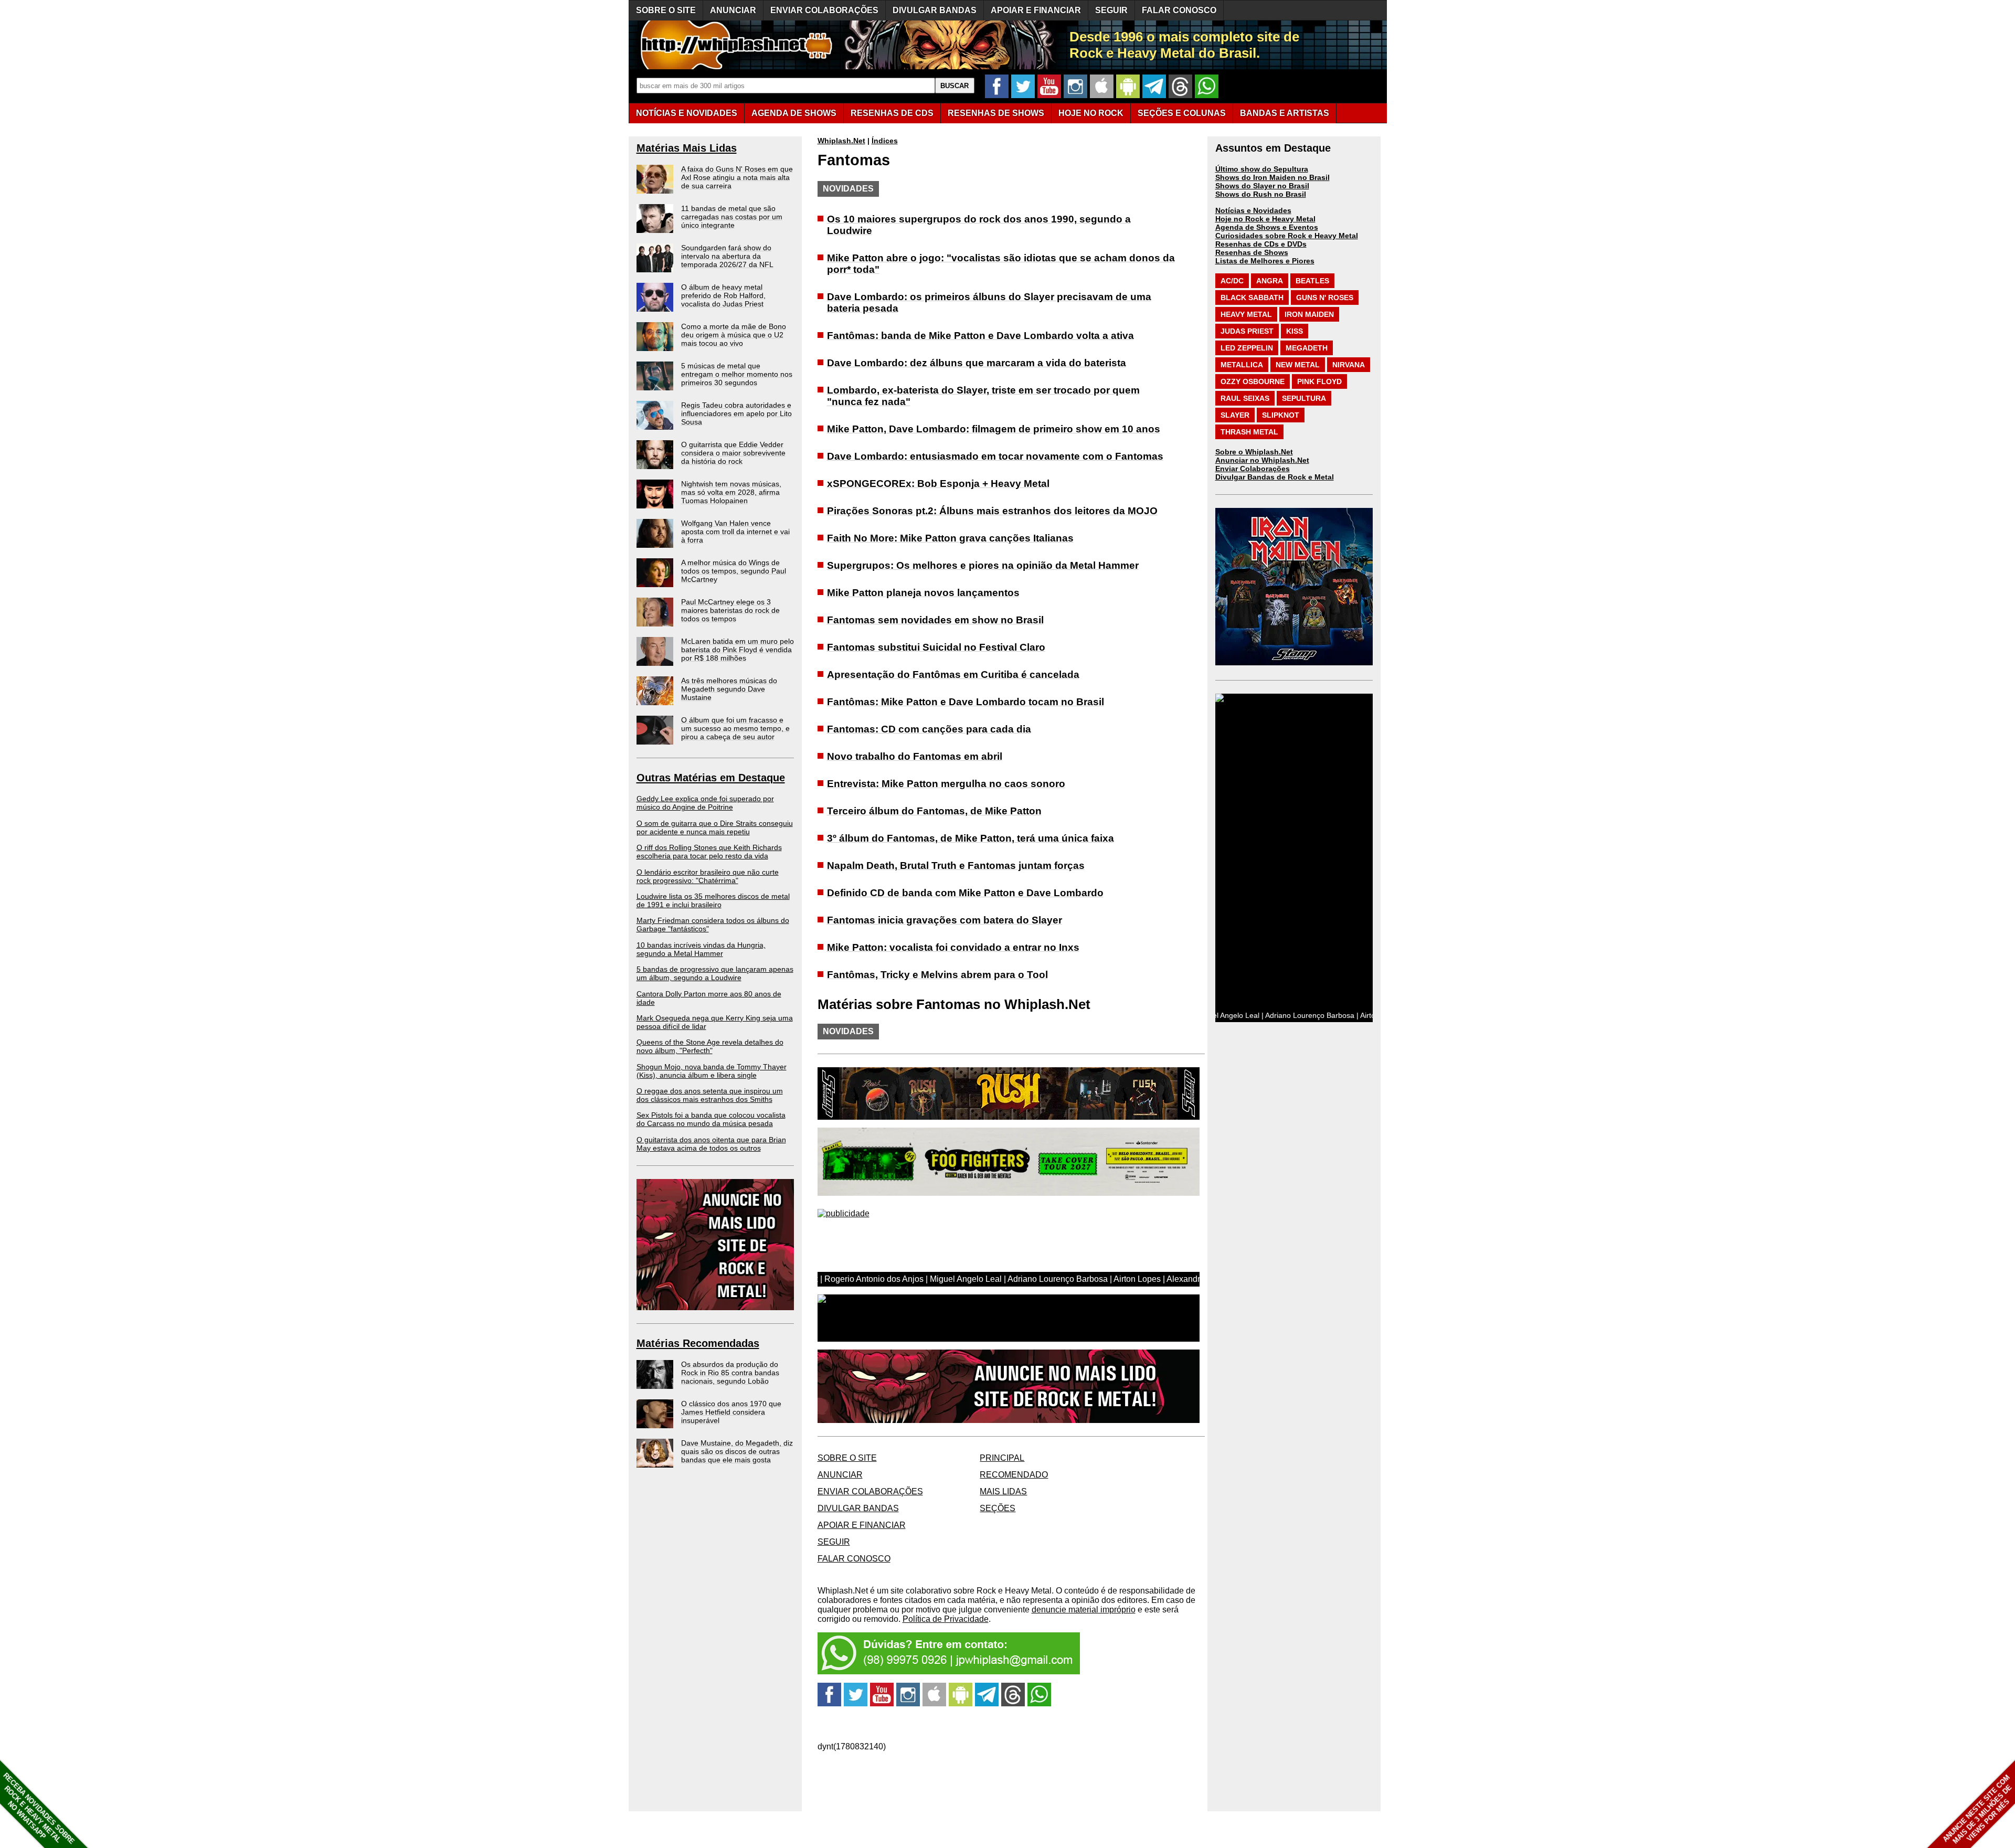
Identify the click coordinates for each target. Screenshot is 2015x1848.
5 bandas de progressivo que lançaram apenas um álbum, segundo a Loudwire (715, 973)
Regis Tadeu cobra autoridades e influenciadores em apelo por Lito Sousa (736, 413)
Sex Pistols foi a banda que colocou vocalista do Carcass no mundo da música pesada (711, 1119)
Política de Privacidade (946, 1619)
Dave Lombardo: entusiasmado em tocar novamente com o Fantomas (995, 456)
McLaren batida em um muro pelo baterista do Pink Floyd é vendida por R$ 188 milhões (738, 650)
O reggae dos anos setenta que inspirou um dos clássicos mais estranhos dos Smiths (710, 1095)
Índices (885, 141)
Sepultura (1304, 398)
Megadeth (1307, 348)
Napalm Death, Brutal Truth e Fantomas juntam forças (956, 865)
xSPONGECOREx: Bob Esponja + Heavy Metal (938, 484)
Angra (1270, 281)
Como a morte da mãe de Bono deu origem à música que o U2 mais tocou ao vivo (734, 335)
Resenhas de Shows (1252, 252)
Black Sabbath (1252, 298)
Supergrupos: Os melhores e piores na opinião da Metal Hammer (983, 565)
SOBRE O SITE (666, 10)
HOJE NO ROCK (1091, 113)
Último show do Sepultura (1262, 169)
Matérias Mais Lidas (687, 148)
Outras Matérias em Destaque (711, 778)
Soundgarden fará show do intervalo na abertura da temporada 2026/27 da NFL (727, 256)
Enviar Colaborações (1253, 469)
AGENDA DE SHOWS (794, 113)
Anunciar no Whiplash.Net (1262, 460)
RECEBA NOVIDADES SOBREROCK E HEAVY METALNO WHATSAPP (39, 1808)
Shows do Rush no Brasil (1261, 194)
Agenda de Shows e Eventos (1267, 227)
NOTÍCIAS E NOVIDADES (687, 113)
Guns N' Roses (1325, 298)
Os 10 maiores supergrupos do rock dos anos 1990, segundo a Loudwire (979, 225)
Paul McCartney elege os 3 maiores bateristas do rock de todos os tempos (730, 610)
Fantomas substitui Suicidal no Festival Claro (936, 647)
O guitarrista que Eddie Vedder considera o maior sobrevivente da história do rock (733, 453)
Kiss (1295, 331)
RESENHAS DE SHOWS (996, 113)
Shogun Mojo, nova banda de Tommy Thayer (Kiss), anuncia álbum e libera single (712, 1071)
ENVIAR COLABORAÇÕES (824, 10)
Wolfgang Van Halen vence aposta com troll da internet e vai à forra (735, 532)
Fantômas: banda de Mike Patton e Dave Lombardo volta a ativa (980, 336)
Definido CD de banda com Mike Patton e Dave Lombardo (965, 893)
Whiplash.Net (841, 141)
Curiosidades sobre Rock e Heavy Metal (1287, 236)
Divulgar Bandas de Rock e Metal (1275, 477)
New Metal (1298, 365)
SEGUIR (1111, 10)
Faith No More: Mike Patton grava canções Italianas (950, 538)
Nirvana (1349, 365)
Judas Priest (1247, 331)
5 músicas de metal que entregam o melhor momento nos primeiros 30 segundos (737, 374)
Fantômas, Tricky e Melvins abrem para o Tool (937, 975)
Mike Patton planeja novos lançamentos (923, 593)
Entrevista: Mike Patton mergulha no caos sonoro (946, 784)
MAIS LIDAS (1003, 1491)
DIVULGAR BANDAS (935, 10)
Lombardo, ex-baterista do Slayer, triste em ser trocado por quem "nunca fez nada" (983, 396)
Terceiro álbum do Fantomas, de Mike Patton (934, 811)
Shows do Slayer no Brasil (1262, 186)
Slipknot (1281, 415)
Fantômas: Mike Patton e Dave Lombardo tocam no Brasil (966, 702)
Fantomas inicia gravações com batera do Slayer (945, 920)
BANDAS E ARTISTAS (1285, 113)
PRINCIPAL (1002, 1458)
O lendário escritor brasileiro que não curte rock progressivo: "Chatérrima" (708, 876)
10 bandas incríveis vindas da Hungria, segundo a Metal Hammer (701, 949)
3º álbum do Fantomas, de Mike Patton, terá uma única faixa (971, 838)
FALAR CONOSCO (1179, 10)
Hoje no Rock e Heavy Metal (1265, 219)
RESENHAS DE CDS (892, 113)
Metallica (1242, 365)
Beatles (1312, 281)
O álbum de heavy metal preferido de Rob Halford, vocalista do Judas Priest (723, 295)
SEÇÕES (1182, 113)
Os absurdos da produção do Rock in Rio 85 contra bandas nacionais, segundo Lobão (730, 1373)
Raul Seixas (1245, 398)
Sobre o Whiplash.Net (1254, 452)
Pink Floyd (1319, 381)
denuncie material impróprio (1084, 1610)
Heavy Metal (1246, 314)
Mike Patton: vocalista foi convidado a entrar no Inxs (953, 947)
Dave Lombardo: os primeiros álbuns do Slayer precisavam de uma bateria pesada (989, 302)
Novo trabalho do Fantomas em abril (915, 756)
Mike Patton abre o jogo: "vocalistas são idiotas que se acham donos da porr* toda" (1001, 264)
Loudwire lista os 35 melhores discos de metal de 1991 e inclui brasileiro (713, 900)
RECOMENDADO (1014, 1475)
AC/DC (1232, 281)
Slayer (1235, 415)
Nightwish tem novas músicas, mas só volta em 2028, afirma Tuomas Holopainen (731, 492)
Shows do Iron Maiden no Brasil (1272, 177)
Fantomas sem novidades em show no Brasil (935, 620)
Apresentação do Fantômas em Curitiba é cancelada (953, 675)
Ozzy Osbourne (1253, 381)
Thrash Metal (1249, 432)
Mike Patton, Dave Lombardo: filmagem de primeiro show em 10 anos (994, 429)
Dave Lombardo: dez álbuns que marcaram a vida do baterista (977, 363)
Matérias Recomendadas (698, 1343)
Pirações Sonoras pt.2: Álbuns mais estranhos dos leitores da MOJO (992, 511)
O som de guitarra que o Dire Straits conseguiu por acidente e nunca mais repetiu (715, 827)
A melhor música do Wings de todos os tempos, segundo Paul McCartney (734, 571)
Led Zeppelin (1247, 348)
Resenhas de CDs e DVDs (1261, 244)
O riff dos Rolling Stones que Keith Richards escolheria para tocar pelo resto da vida (709, 852)
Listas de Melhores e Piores (1265, 261)
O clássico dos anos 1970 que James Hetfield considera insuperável (731, 1412)
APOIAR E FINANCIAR (1036, 10)
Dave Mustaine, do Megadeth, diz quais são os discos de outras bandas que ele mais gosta (737, 1451)
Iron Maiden (1309, 314)
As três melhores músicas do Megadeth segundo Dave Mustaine (729, 689)
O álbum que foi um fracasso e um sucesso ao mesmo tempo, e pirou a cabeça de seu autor (735, 728)
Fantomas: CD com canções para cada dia (929, 729)
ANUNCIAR (733, 10)
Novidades (848, 189)
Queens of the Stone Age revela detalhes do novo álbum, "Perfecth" (710, 1046)
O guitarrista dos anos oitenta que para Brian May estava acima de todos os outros (711, 1144)
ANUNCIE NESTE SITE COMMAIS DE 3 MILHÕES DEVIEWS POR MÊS (1977, 1809)
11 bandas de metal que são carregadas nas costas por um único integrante (732, 217)
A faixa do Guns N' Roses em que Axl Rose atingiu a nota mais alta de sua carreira (737, 177)
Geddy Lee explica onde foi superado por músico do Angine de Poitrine (705, 803)
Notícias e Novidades (1253, 210)
